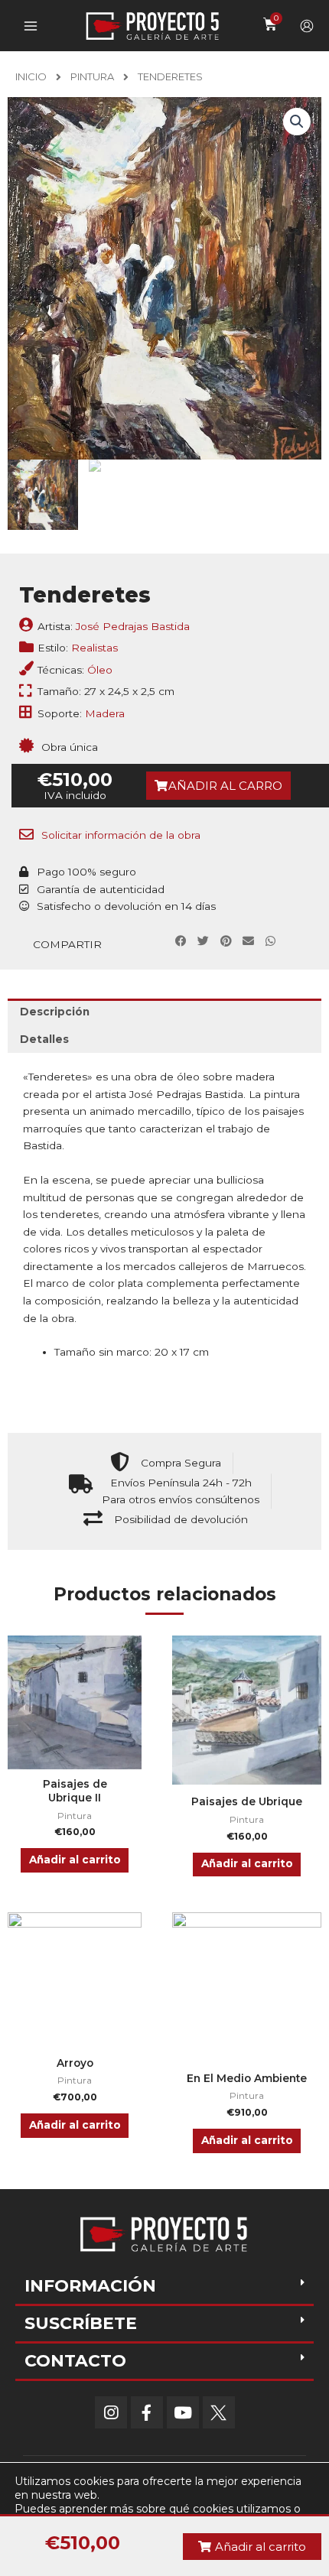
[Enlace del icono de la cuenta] (307, 26)
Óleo (100, 670)
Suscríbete (81, 2323)
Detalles (44, 1039)
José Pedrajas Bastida (133, 626)
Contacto (75, 2361)
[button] (218, 786)
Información (90, 2286)
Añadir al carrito (75, 1860)
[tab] (164, 1012)
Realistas (94, 648)
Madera (105, 713)
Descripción (55, 1012)
